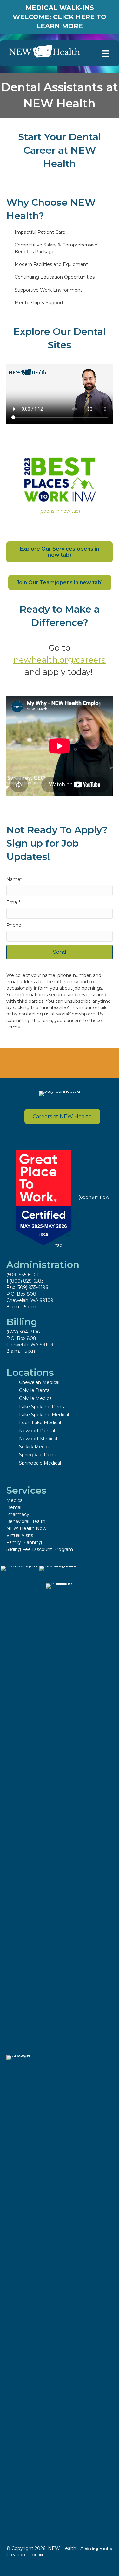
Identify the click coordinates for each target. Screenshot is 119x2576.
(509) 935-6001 (23, 1275)
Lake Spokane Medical (44, 1415)
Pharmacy (18, 1514)
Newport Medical (38, 1439)
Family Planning (24, 1542)
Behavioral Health (26, 1521)
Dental (14, 1507)
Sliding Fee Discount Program (40, 1549)
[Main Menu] (106, 53)
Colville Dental (35, 1390)
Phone (14, 925)
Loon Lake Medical (40, 1423)
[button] (60, 952)
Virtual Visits (20, 1535)
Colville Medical (36, 1398)
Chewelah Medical (39, 1382)
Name (13, 879)
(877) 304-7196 (23, 1332)
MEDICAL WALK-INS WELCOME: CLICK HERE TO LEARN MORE (60, 17)
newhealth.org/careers (60, 660)
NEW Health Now (26, 1528)
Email (13, 902)
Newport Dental (37, 1431)
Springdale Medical (40, 1463)
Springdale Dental (39, 1455)
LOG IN (36, 2555)
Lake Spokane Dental (43, 1407)
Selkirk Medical (35, 1447)
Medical (15, 1500)
